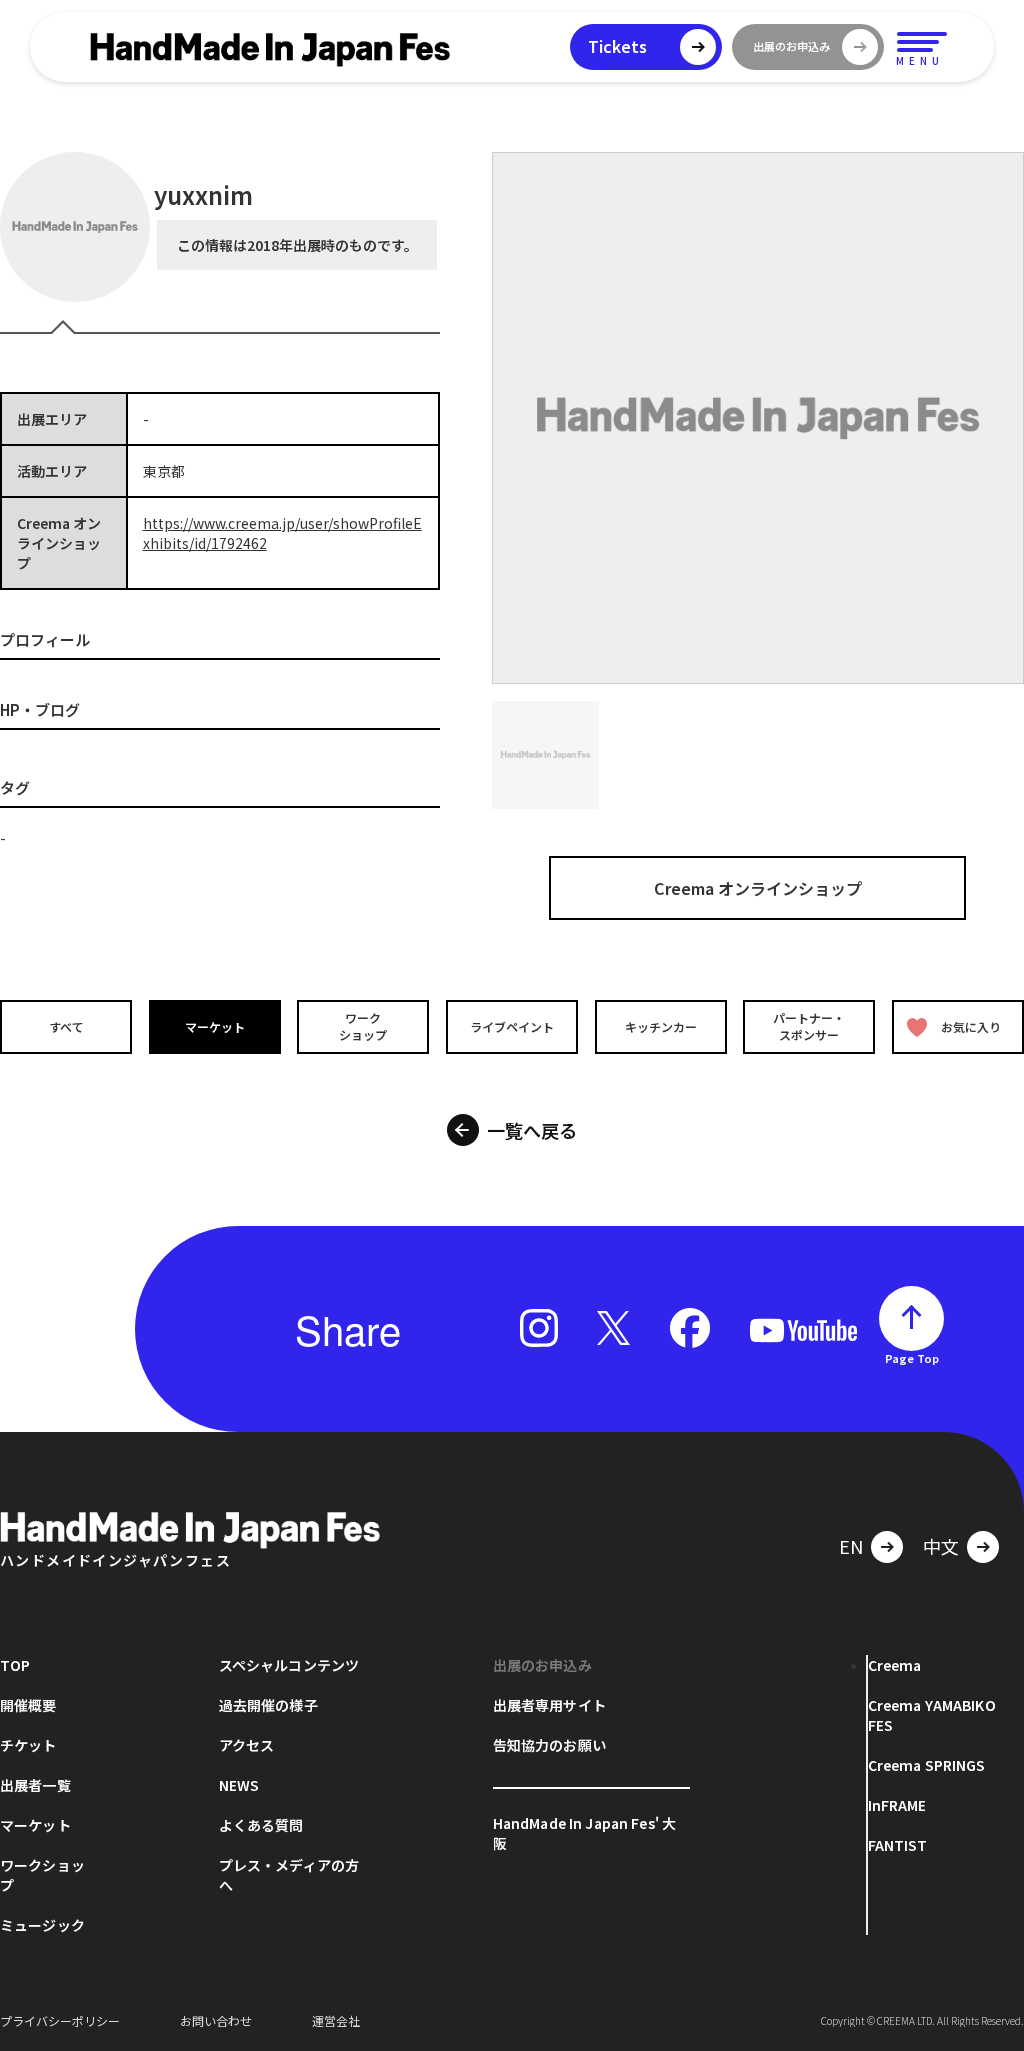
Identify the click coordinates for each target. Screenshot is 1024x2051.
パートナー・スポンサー (809, 1027)
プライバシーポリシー (60, 2020)
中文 (941, 1546)
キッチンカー (661, 1026)
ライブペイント (512, 1026)
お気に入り (971, 1026)
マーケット (215, 1026)
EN (851, 1546)
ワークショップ (363, 1027)
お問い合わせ (216, 2020)
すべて (66, 1026)
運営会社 (336, 2020)
